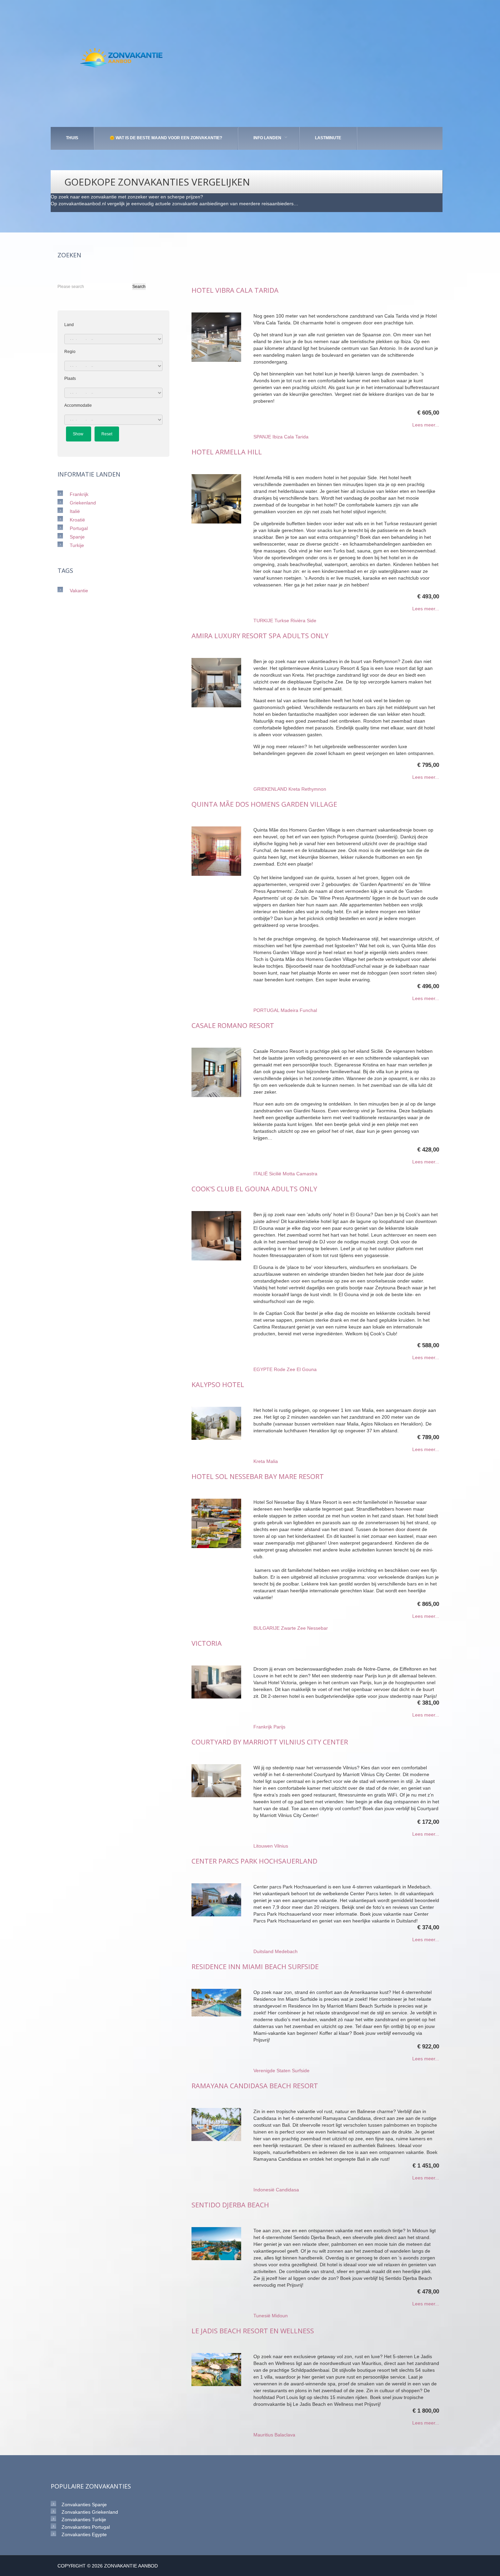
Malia (272, 1461)
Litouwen (263, 1846)
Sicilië (275, 1174)
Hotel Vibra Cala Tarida (235, 290)
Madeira (289, 1010)
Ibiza (278, 437)
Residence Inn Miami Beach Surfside (255, 1967)
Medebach (286, 1951)
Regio (70, 352)
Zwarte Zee (293, 1628)
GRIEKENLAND (270, 789)
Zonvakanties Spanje (84, 2505)
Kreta (294, 789)
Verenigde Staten (272, 2071)
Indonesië (264, 2190)
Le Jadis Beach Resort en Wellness (253, 2331)
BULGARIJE (266, 1628)
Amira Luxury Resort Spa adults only (260, 636)
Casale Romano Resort (233, 1025)
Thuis (72, 138)
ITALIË (261, 1174)
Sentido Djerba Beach (230, 2205)
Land (69, 325)
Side (312, 621)
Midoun (280, 2316)
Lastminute (328, 138)
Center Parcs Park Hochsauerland (254, 1861)
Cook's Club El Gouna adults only (254, 1189)
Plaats (70, 379)
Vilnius (281, 1846)
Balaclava (285, 2435)
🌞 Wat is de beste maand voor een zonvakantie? (166, 138)
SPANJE (262, 437)
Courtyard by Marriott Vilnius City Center (270, 1742)
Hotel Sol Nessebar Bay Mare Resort (258, 1476)
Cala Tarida (296, 437)
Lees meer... (426, 425)
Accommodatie (78, 405)
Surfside (301, 2071)
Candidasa (287, 2190)
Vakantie (79, 591)
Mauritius (263, 2435)
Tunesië (262, 2316)
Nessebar (318, 1628)
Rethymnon (314, 789)
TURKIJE (263, 621)
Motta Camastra (300, 1174)
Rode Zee (285, 1369)
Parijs (279, 1727)
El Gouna (307, 1369)
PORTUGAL (266, 1010)
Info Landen (267, 138)
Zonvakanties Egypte (84, 2534)
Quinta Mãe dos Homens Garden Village (264, 804)
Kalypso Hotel (218, 1384)
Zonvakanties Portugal (86, 2527)
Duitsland (263, 1951)
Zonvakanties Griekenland (90, 2512)
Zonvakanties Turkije (84, 2519)
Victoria (207, 1643)
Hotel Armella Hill (227, 452)
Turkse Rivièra (290, 621)
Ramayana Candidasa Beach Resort (255, 2086)
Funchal (308, 1010)
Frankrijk (263, 1727)
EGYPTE (263, 1369)
